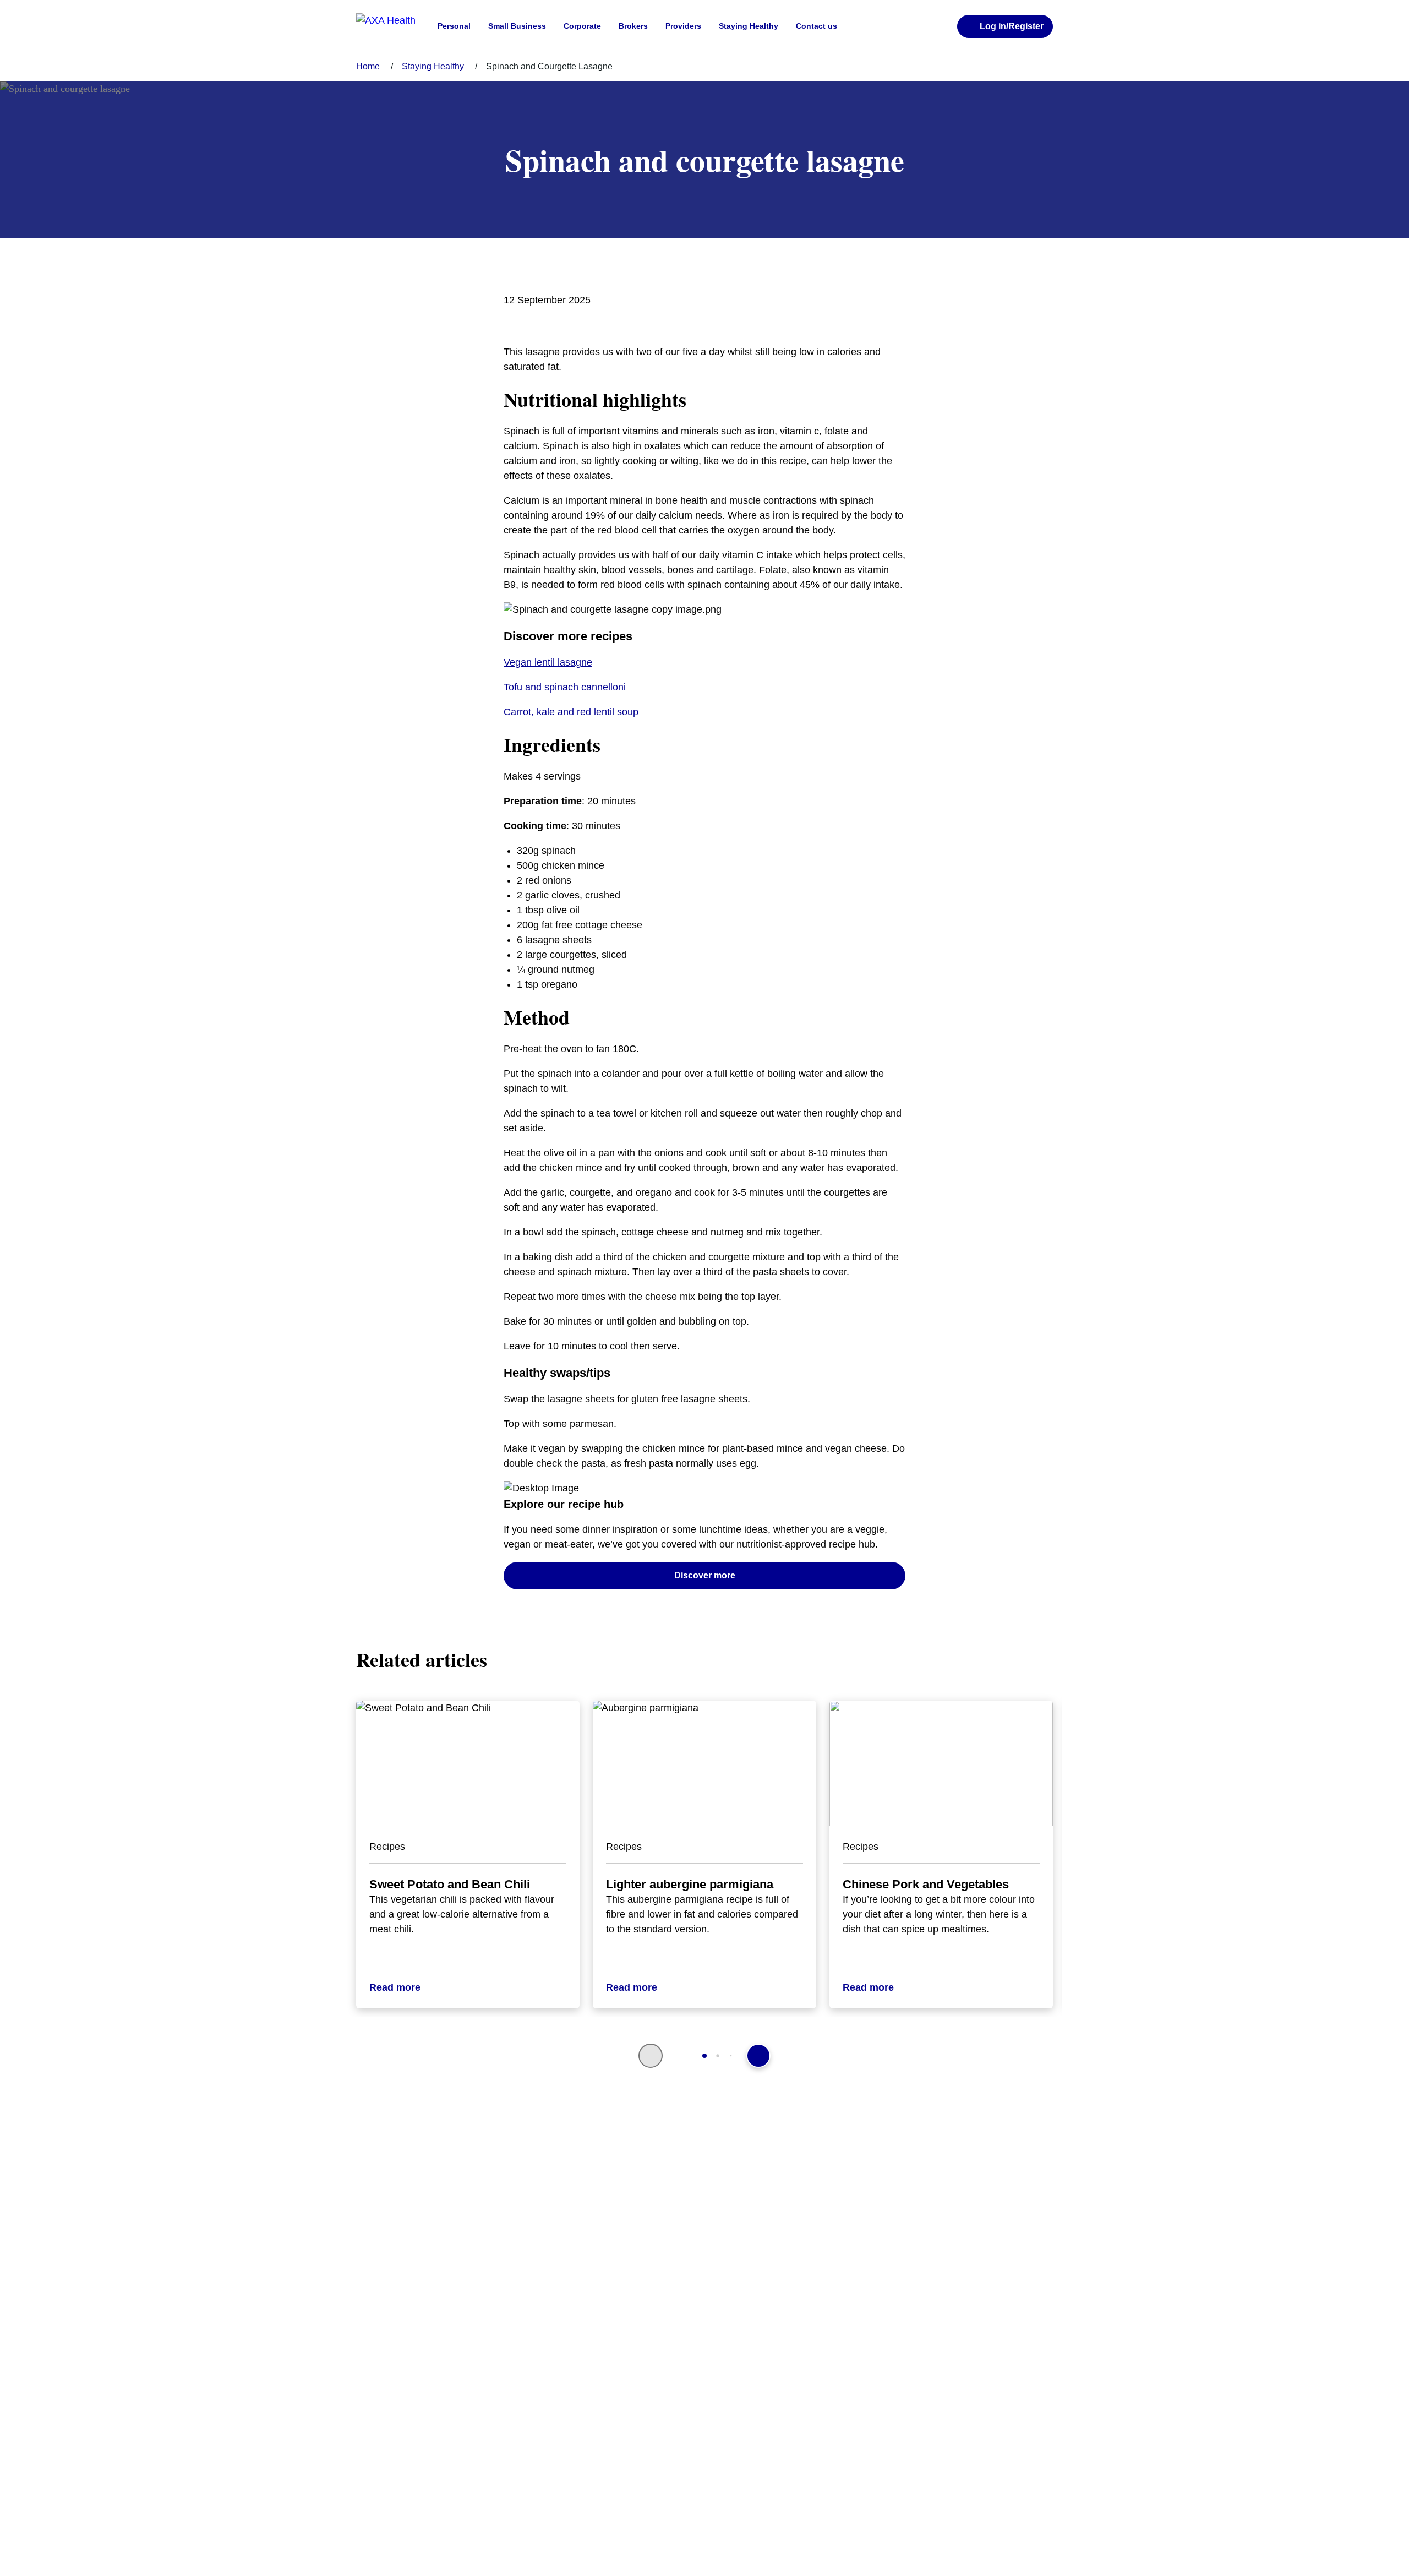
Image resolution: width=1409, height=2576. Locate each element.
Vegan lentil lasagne (548, 662)
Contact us (817, 26)
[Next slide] (758, 2056)
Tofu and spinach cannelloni (565, 687)
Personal (454, 26)
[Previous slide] (651, 2056)
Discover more (705, 1575)
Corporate (582, 26)
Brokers (633, 26)
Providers (683, 26)
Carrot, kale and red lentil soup (571, 712)
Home (369, 66)
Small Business (517, 26)
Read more (395, 1987)
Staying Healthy (749, 26)
